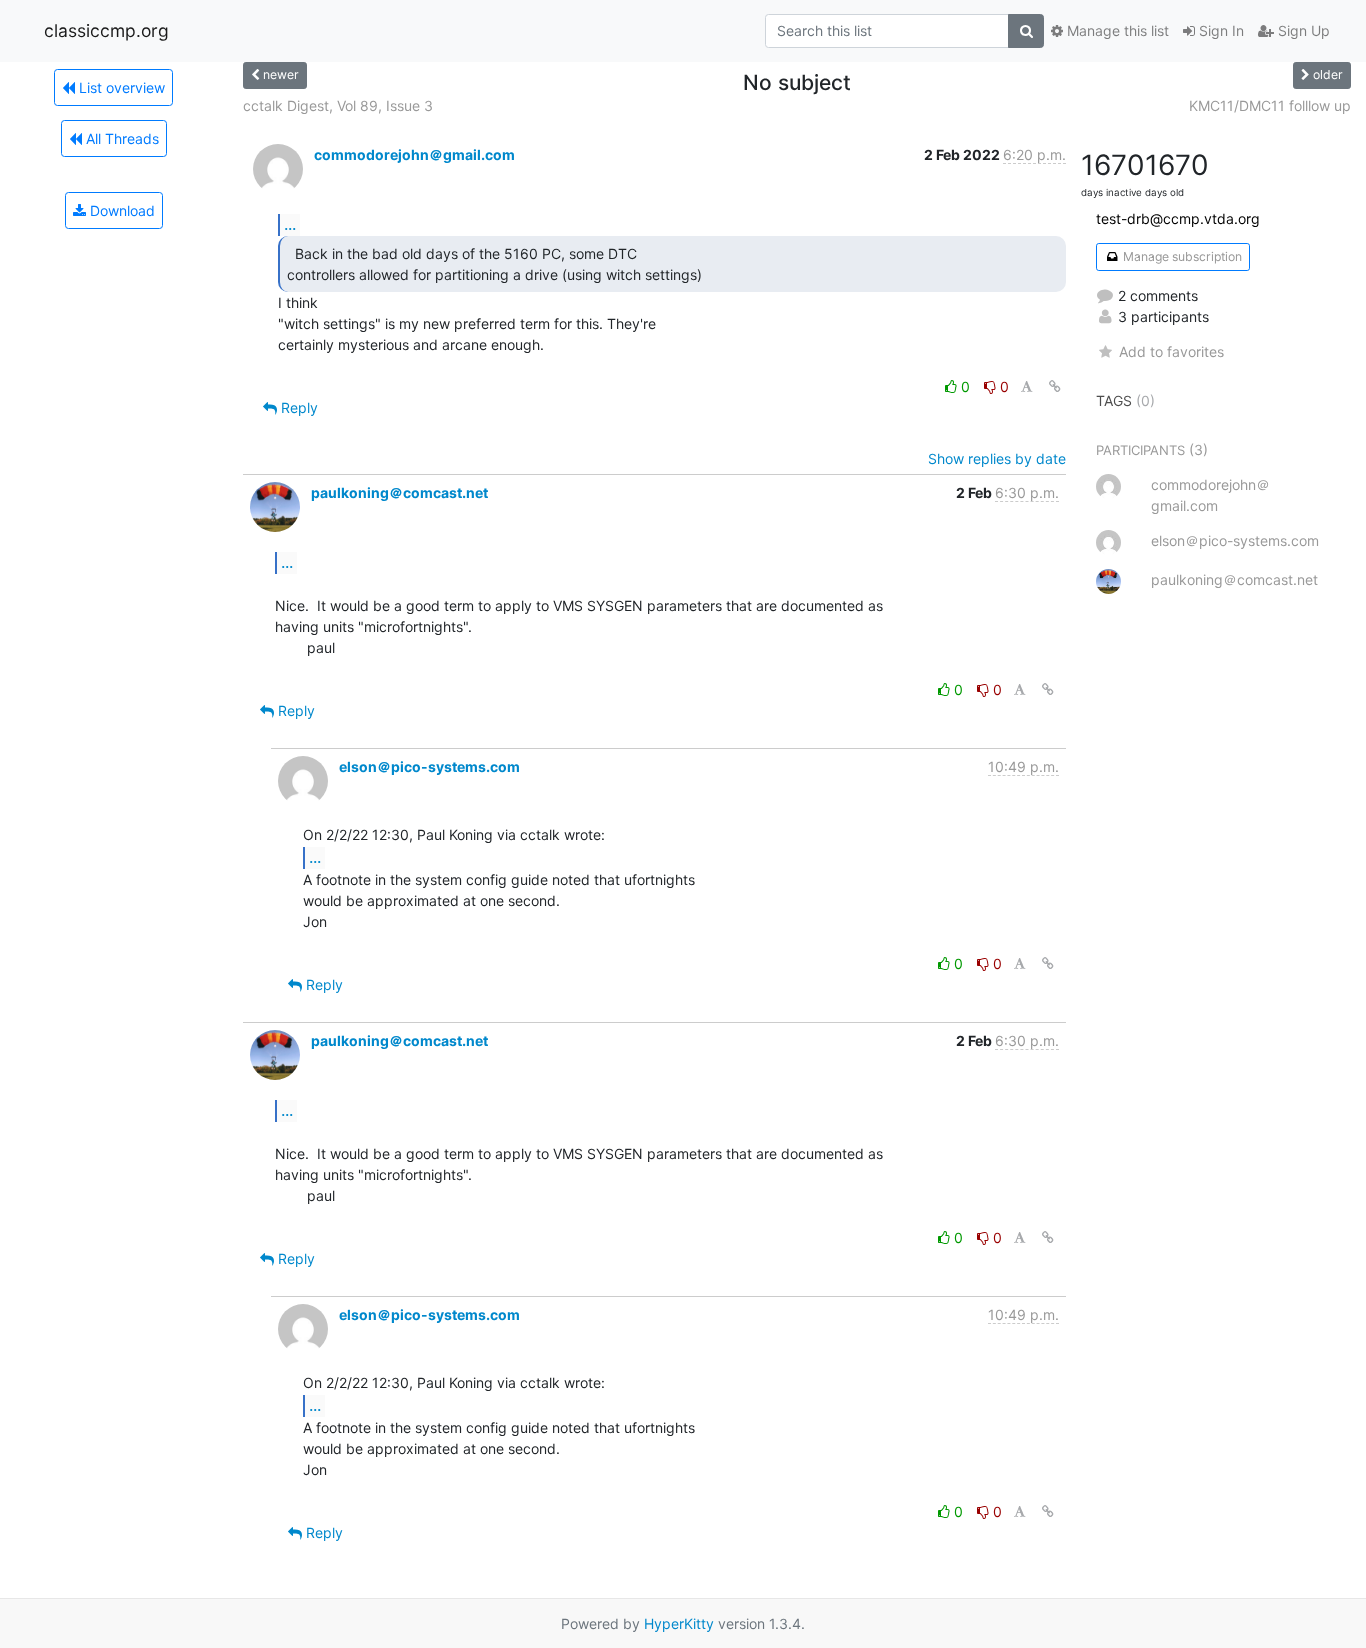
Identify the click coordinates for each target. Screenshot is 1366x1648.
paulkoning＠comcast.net (399, 492)
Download (120, 210)
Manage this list (1116, 30)
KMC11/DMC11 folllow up (1270, 105)
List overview (120, 87)
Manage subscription (1181, 256)
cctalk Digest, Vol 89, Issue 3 (338, 105)
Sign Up (1302, 30)
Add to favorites (1171, 351)
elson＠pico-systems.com (429, 766)
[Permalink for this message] (1055, 386)
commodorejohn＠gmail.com (414, 154)
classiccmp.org (106, 30)
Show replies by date (997, 458)
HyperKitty (679, 1623)
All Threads (120, 138)
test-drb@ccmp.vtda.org (1178, 218)
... (290, 224)
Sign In (1219, 30)
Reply (297, 407)
